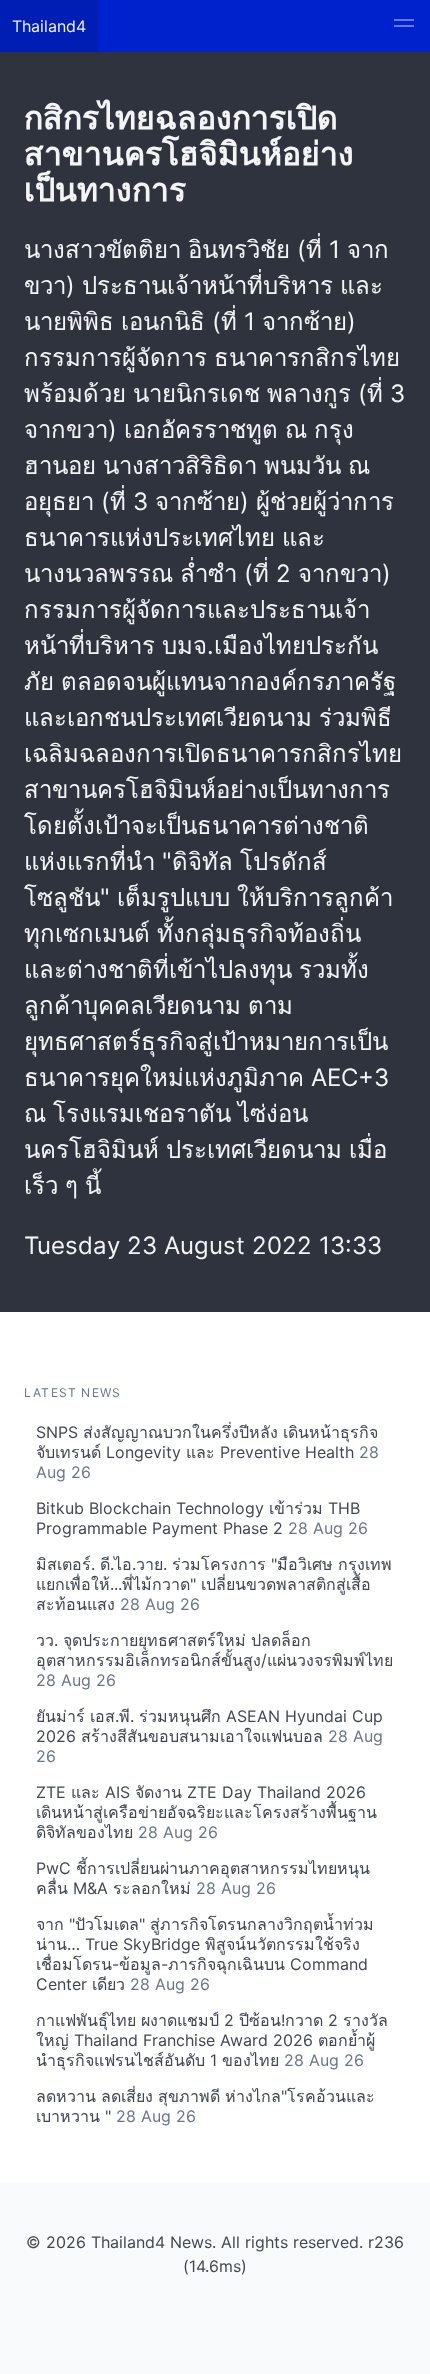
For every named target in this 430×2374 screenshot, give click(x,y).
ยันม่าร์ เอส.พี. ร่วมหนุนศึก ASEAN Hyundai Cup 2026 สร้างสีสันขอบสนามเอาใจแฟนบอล (209, 1736)
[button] (404, 26)
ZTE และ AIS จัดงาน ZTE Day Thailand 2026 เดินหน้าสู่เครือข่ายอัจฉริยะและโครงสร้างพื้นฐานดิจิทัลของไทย (206, 1812)
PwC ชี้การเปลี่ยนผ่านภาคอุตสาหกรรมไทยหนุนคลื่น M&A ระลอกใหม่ (203, 1878)
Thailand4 (49, 26)
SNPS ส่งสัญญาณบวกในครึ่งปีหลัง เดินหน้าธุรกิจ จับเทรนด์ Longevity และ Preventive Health (207, 1452)
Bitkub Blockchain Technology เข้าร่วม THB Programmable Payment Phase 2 (202, 1518)
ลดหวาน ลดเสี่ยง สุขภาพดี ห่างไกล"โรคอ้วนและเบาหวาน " (205, 2106)
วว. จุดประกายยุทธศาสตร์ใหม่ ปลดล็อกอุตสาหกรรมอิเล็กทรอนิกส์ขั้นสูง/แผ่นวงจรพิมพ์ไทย (214, 1660)
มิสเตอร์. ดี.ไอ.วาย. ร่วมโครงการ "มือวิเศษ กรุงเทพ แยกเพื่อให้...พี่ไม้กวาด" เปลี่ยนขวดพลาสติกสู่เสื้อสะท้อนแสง (214, 1584)
